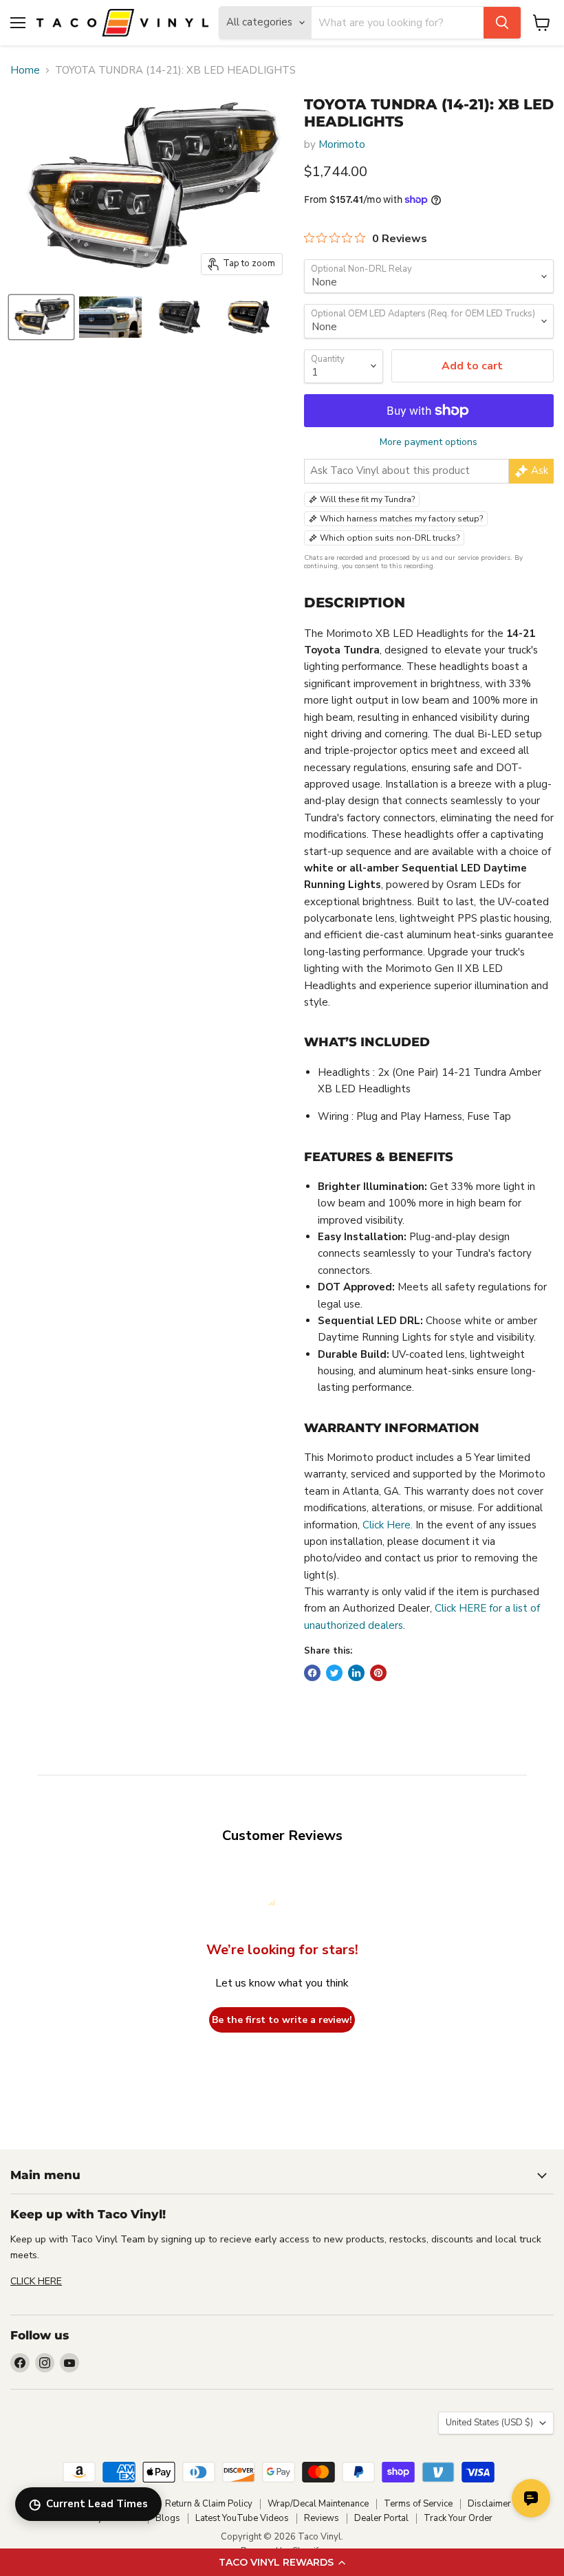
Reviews (322, 2518)
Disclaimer (489, 2504)
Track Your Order (458, 2518)
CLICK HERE (36, 2281)
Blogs (168, 2518)
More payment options (429, 442)
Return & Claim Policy (209, 2504)
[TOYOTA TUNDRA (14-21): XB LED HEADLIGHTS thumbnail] (41, 317)
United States (489, 2423)
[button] (282, 2562)
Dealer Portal (381, 2518)
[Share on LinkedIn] (356, 1673)
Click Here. (388, 1525)
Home (25, 71)
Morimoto (342, 144)
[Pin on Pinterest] (378, 1673)
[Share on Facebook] (312, 1673)
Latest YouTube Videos (242, 2518)
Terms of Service (418, 2504)
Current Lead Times (88, 2504)
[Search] (502, 23)
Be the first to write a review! (282, 2020)
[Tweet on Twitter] (334, 1673)
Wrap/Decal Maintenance (318, 2504)
